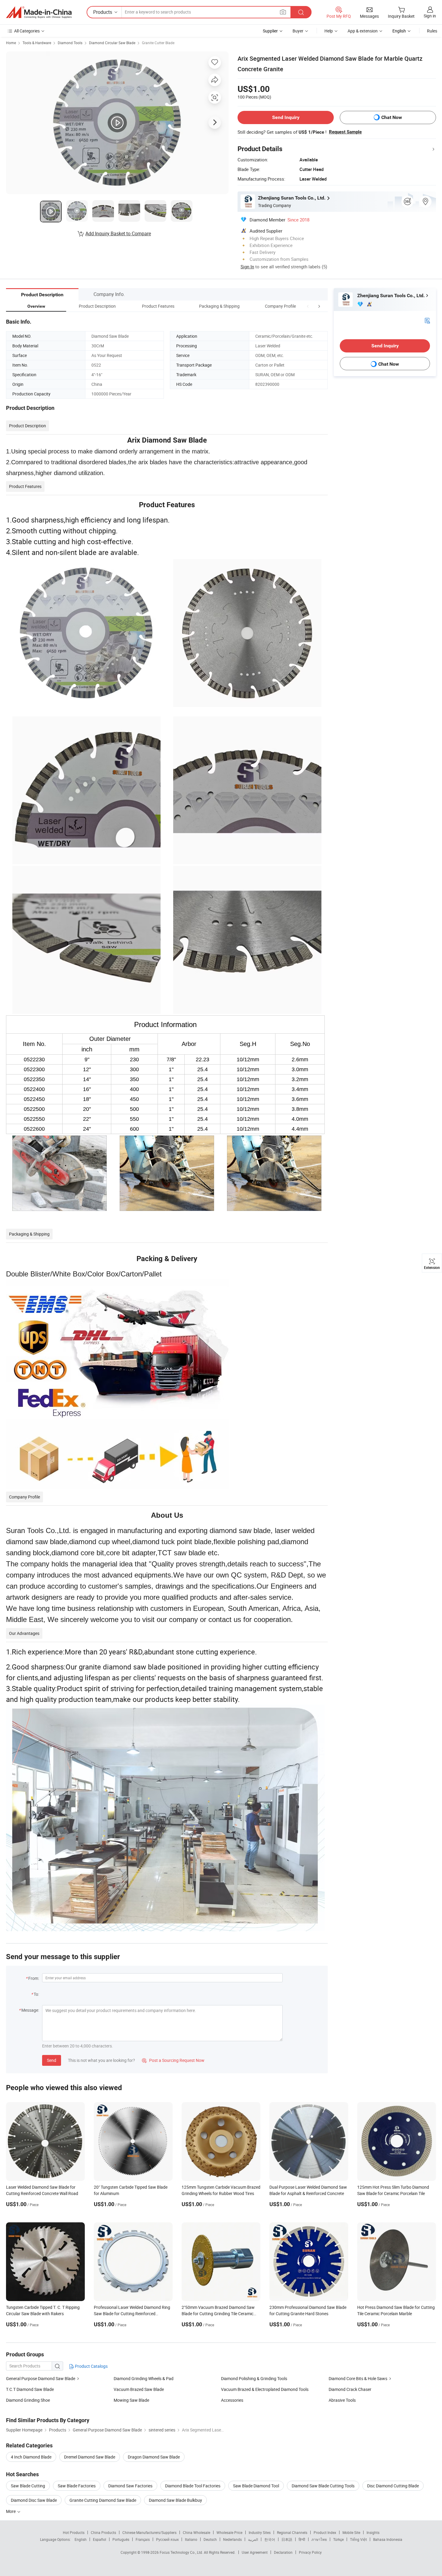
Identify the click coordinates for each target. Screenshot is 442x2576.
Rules (432, 31)
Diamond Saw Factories (130, 2486)
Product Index (325, 2532)
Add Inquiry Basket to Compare (118, 233)
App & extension (363, 31)
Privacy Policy (310, 2552)
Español (100, 2539)
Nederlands (232, 2539)
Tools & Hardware (37, 43)
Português (121, 2539)
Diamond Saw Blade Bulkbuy (175, 2500)
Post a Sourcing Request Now (173, 2060)
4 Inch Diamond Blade (31, 2457)
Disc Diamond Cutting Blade (393, 2486)
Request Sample (345, 132)
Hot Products (74, 2532)
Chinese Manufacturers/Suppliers (149, 2532)
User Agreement (255, 2552)
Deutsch (210, 2539)
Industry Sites (260, 2532)
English (81, 2539)
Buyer (298, 31)
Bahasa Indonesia (388, 2539)
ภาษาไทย (319, 2539)
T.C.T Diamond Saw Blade (30, 2389)
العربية (253, 2539)
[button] (308, 306)
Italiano (191, 2539)
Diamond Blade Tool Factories (193, 2486)
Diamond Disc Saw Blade (34, 2500)
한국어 (270, 2539)
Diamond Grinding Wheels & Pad (144, 2378)
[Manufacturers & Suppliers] (39, 12)
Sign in (430, 16)
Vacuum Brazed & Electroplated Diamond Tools (265, 2389)
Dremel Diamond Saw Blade (90, 2457)
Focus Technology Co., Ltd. (182, 2552)
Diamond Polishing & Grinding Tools (254, 2378)
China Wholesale (196, 2532)
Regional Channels (292, 2532)
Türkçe (338, 2539)
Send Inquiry (286, 117)
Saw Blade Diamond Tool (256, 2486)
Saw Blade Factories (77, 2486)
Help (329, 31)
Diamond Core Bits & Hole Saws (358, 2378)
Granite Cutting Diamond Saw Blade (103, 2500)
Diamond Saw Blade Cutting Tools (323, 2486)
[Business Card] (427, 320)
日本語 (287, 2539)
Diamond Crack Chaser (350, 2389)
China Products (103, 2532)
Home (11, 43)
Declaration (283, 2552)
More (11, 2511)
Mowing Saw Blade (131, 2400)
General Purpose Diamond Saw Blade (41, 2378)
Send (52, 2060)
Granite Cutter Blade (158, 43)
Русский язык (167, 2539)
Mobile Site (351, 2532)
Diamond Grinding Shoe (28, 2400)
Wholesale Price (229, 2532)
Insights (373, 2532)
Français (143, 2539)
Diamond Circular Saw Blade (112, 43)
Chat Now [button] (392, 117)
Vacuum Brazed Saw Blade (139, 2389)
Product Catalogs (91, 2366)
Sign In (247, 267)
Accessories (232, 2400)
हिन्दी (302, 2539)
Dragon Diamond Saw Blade (154, 2457)
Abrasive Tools (342, 2400)
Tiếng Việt (358, 2539)
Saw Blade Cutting (28, 2486)
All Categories (27, 31)
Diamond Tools (70, 43)
